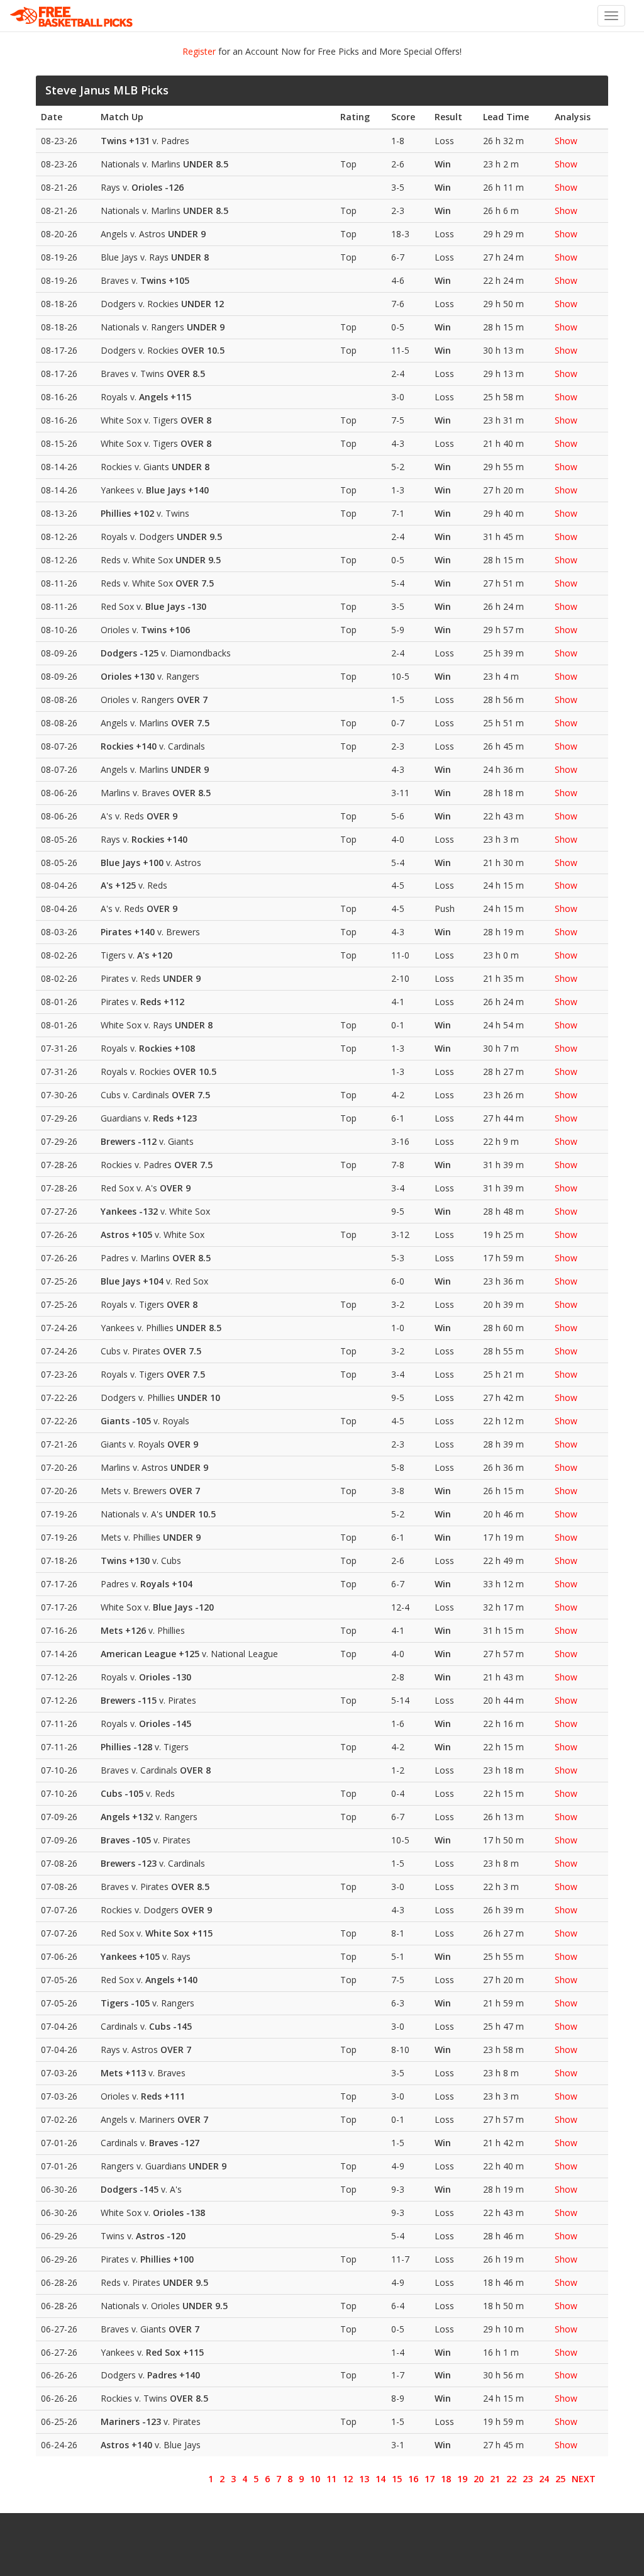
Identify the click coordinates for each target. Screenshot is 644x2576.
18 (446, 2479)
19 (462, 2479)
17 (430, 2479)
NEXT (584, 2479)
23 (528, 2479)
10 (315, 2479)
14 (380, 2479)
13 (364, 2479)
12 (348, 2479)
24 (544, 2479)
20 (479, 2479)
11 (331, 2479)
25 (560, 2479)
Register (199, 51)
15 (397, 2479)
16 (413, 2479)
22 (511, 2479)
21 (495, 2479)
